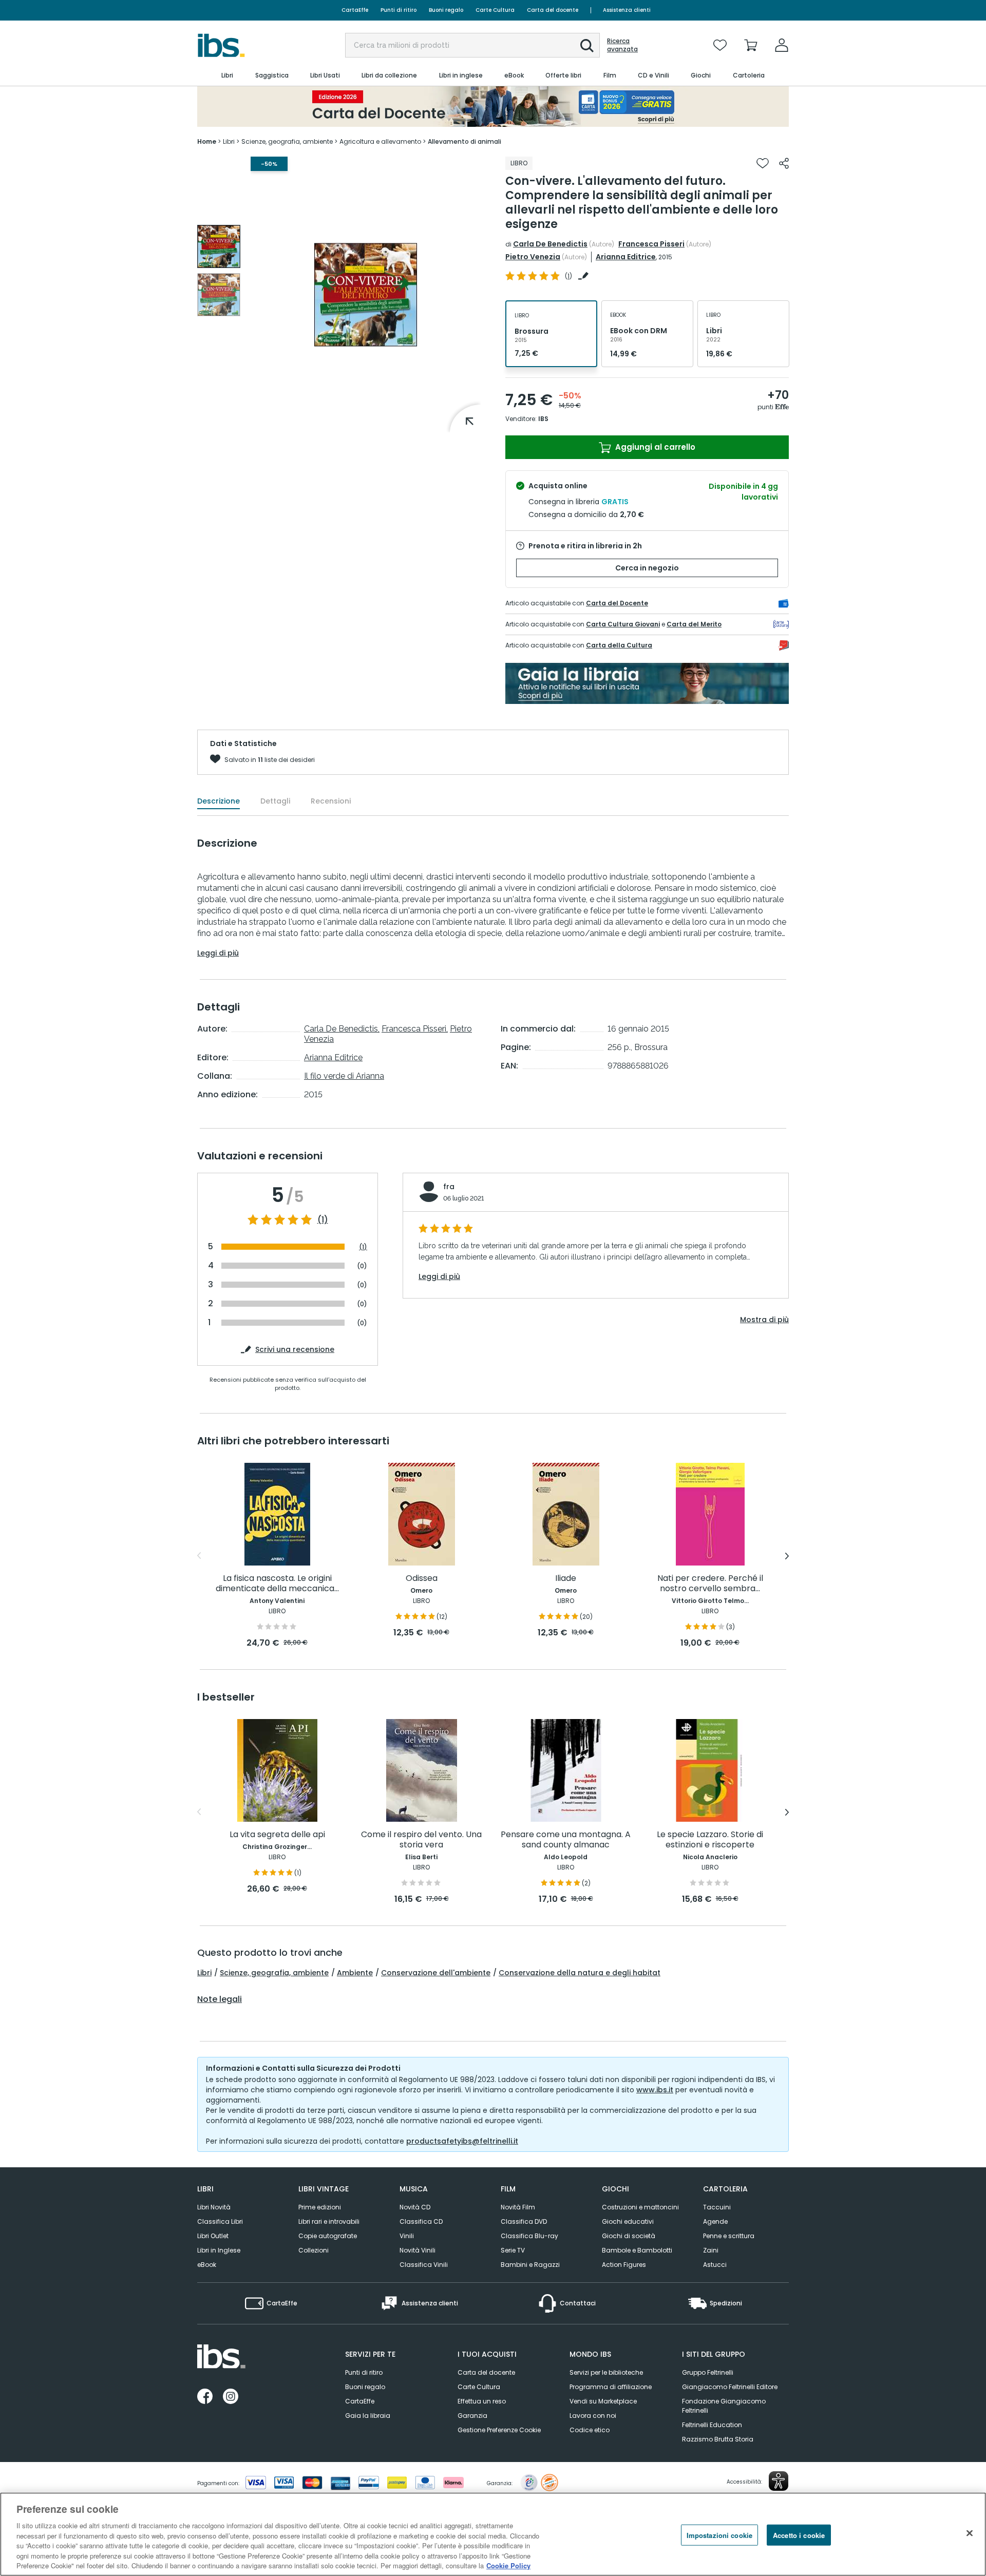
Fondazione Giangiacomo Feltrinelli (724, 2406)
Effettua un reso (482, 2401)
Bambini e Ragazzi (530, 2265)
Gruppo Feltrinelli (708, 2372)
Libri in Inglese (219, 2250)
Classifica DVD (524, 2221)
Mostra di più (764, 1320)
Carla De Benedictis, (342, 1029)
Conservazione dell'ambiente (436, 1973)
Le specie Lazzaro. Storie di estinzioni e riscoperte (710, 1840)
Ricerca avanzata (622, 45)
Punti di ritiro (399, 10)
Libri (204, 1973)
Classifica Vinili (424, 2265)
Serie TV (513, 2250)
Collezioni (314, 2250)
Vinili (407, 2236)
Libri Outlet (213, 2236)
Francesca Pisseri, (415, 1029)
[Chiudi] (970, 2533)
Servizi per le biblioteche (606, 2372)
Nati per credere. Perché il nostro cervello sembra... (710, 1584)
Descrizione (219, 801)
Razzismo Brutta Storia (718, 2439)
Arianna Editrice (626, 257)
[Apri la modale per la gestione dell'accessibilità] (779, 2481)
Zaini (711, 2250)
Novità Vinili (418, 2250)
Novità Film (518, 2207)
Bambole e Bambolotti (637, 2250)
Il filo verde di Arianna (344, 1076)
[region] (493, 2534)
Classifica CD (421, 2221)
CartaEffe (355, 10)
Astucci (715, 2265)
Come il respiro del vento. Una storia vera (421, 1840)
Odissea (422, 1579)
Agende (715, 2221)
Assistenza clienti (627, 10)
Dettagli (275, 801)
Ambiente (355, 1973)
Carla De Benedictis (550, 244)
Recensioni (331, 801)
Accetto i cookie (799, 2535)
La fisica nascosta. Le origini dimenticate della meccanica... (277, 1584)
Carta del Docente (617, 603)
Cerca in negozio (647, 568)
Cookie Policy (508, 2565)
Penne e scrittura (729, 2236)
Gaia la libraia (368, 2416)
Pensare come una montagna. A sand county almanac (566, 1840)
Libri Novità (214, 2207)
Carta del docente (553, 10)
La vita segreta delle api (277, 1835)
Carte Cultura (495, 10)
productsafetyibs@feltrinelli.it (462, 2141)
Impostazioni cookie (719, 2535)
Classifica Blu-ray (529, 2236)
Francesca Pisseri (651, 244)
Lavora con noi (593, 2416)
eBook (207, 2265)
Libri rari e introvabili (329, 2221)
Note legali (220, 1999)
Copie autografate (328, 2236)
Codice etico (590, 2430)
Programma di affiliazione (611, 2387)
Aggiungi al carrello (654, 447)
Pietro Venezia (533, 257)
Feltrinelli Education (712, 2425)
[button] (587, 46)
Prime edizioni (320, 2207)
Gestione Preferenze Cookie (499, 2430)
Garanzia (472, 2416)
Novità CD (415, 2207)
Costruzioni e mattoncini (640, 2207)
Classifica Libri (220, 2221)
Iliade (566, 1579)
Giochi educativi (628, 2221)
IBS (543, 419)
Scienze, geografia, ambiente (274, 1973)
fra (449, 1187)
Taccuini (717, 2207)
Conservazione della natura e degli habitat (580, 1973)
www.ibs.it (655, 2090)
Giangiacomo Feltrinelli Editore (730, 2387)
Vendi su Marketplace (603, 2401)
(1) (323, 1220)
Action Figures (624, 2265)
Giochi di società (629, 2236)
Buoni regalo (446, 10)
